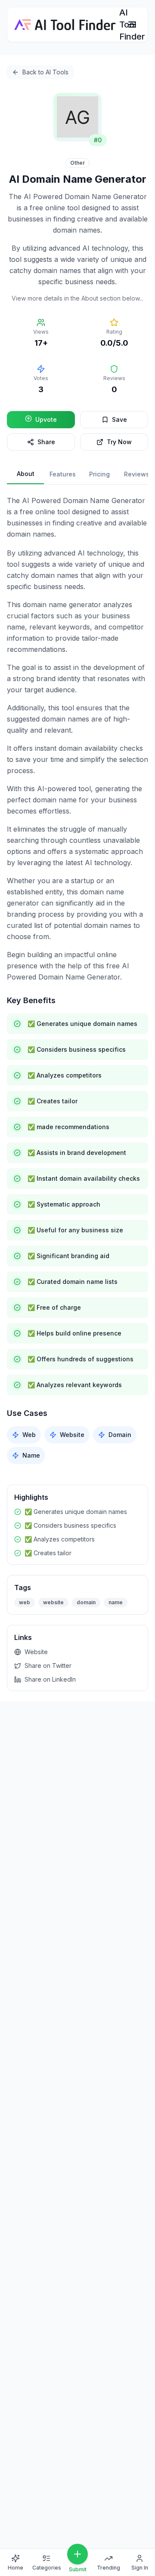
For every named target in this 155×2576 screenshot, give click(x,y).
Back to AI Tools (45, 72)
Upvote (46, 419)
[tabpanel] (77, 979)
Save (119, 419)
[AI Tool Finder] (65, 25)
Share (46, 442)
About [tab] (26, 474)
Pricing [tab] (99, 474)
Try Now (119, 442)
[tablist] (77, 474)
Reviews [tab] (137, 474)
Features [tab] (63, 474)
